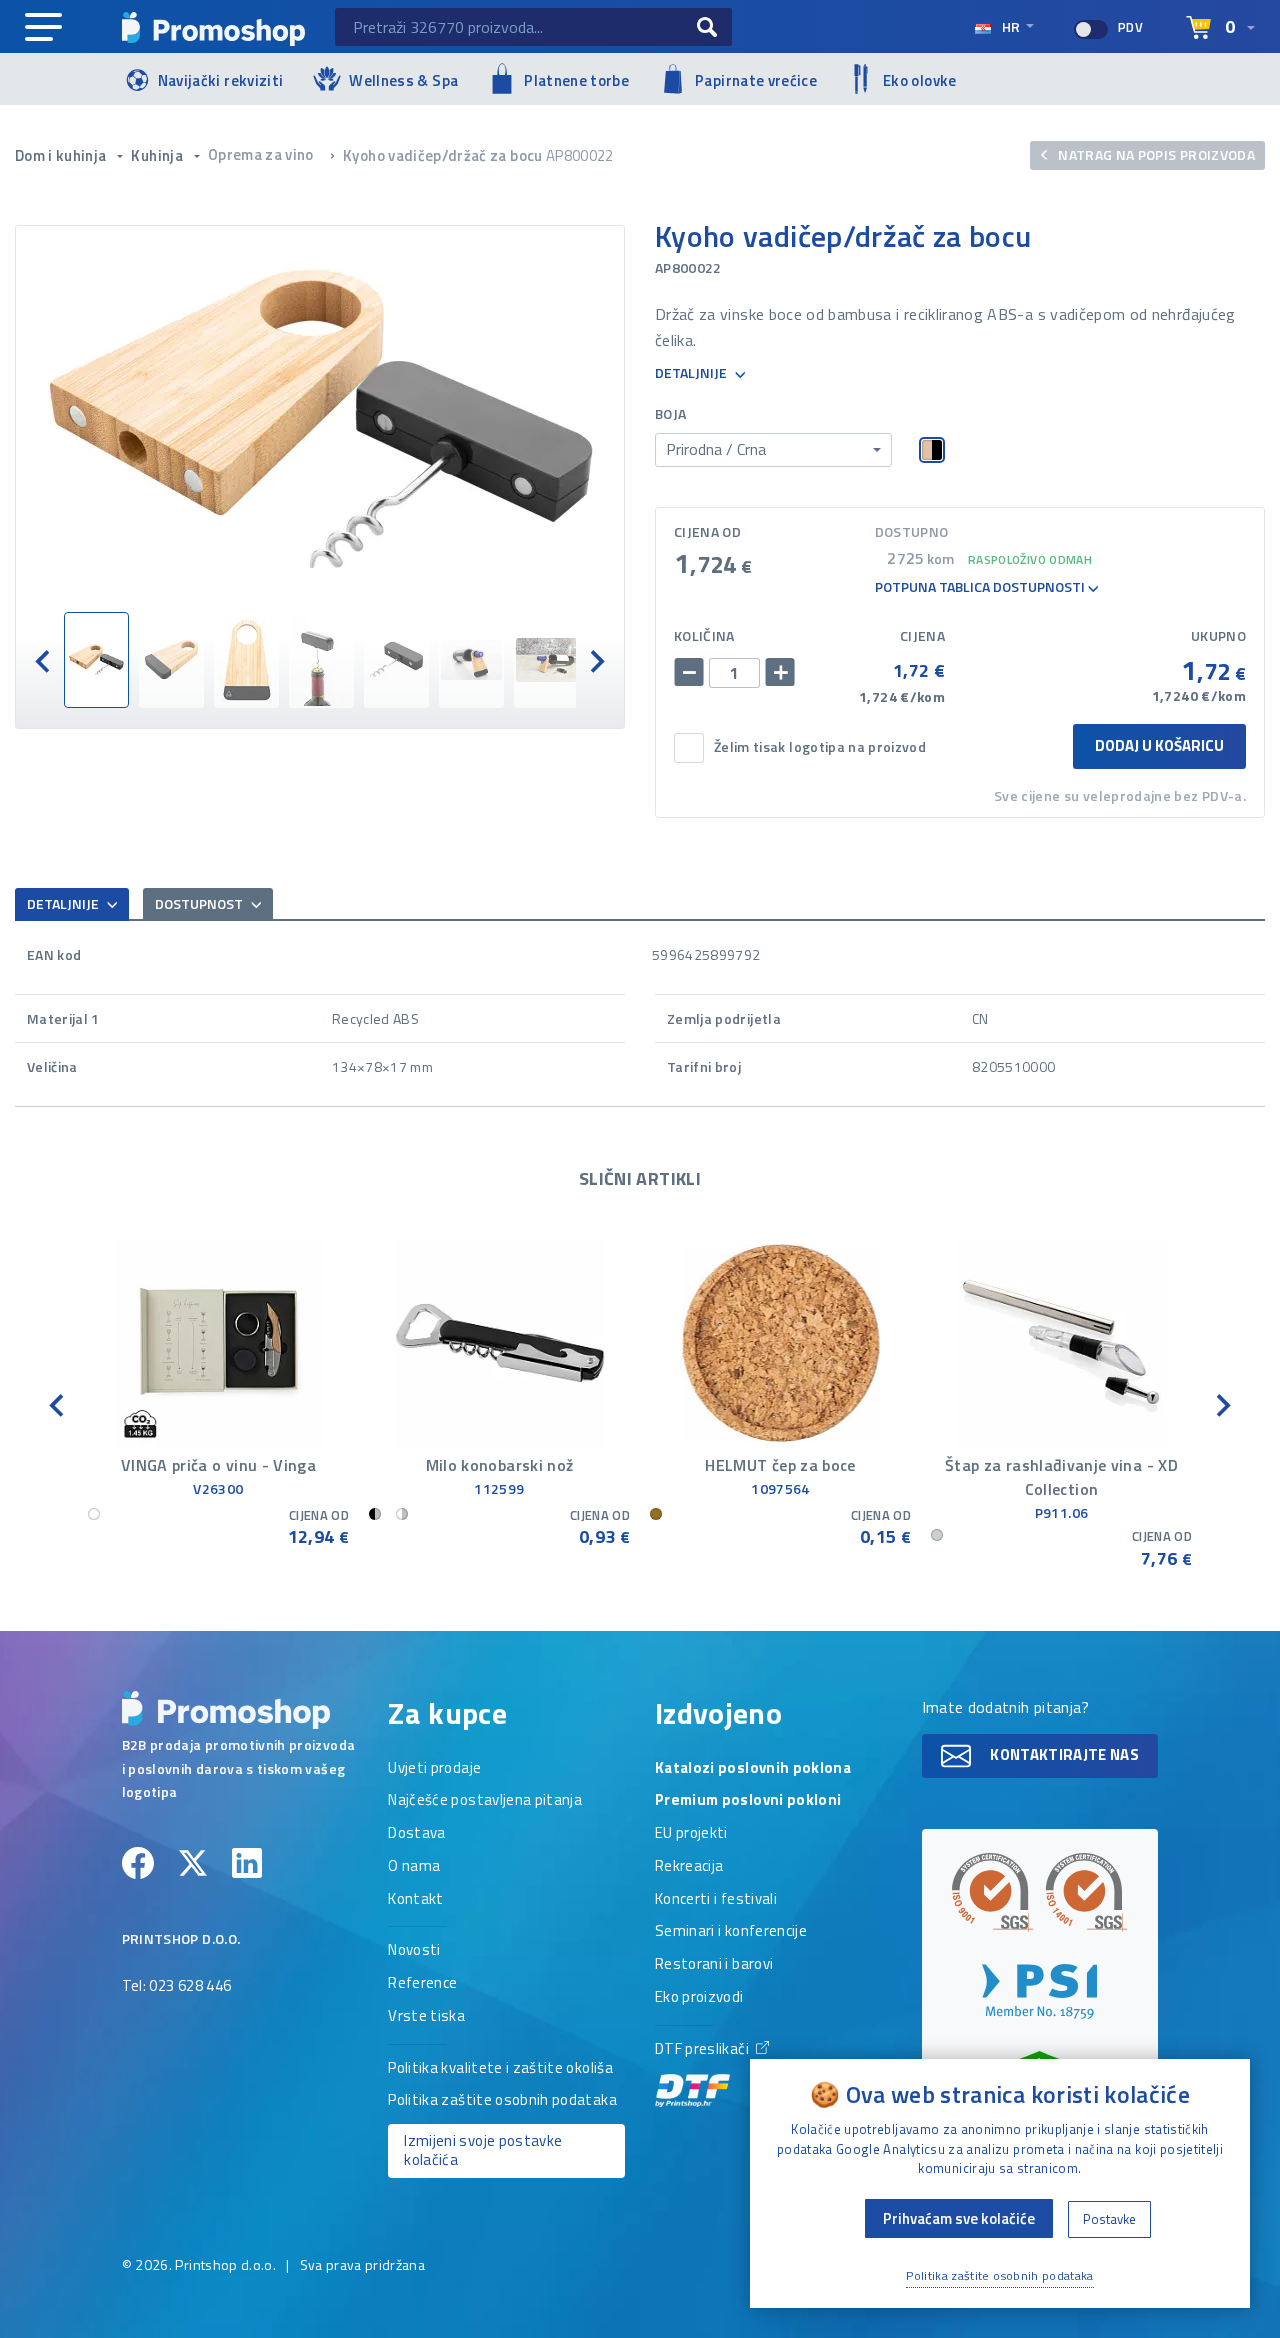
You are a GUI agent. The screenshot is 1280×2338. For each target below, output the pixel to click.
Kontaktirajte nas (1063, 1754)
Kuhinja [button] (158, 155)
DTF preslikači (703, 2050)
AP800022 (580, 155)
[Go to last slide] (44, 659)
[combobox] (773, 450)
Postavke (1109, 2219)
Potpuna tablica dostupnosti (981, 587)
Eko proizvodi (699, 1998)
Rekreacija (689, 1867)
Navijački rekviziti (221, 80)
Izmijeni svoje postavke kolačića (483, 2150)
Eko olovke (920, 80)
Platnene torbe (576, 80)
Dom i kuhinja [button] (62, 155)
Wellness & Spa (403, 80)
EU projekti (691, 1834)
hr (1011, 26)
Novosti (414, 1951)
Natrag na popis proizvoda (1155, 154)
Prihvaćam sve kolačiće (959, 2218)
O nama (414, 1867)
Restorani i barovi (714, 1965)
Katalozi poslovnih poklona (753, 1769)
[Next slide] (596, 659)
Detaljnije (692, 373)
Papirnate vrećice (756, 80)
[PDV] (1091, 29)
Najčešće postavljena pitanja (485, 1801)
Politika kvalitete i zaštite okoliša (500, 2069)
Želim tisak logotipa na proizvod (820, 747)
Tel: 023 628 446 (177, 1987)
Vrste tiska (426, 2017)
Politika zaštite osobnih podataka (502, 2101)
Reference (422, 1984)
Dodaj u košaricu (1159, 745)
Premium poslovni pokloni (748, 1801)
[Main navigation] (43, 28)
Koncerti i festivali (716, 1900)
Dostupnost (200, 903)
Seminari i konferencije (731, 1932)
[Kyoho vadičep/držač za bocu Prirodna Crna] (320, 419)
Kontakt (415, 1900)
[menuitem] (96, 660)
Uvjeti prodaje (434, 1769)
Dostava (416, 1834)
